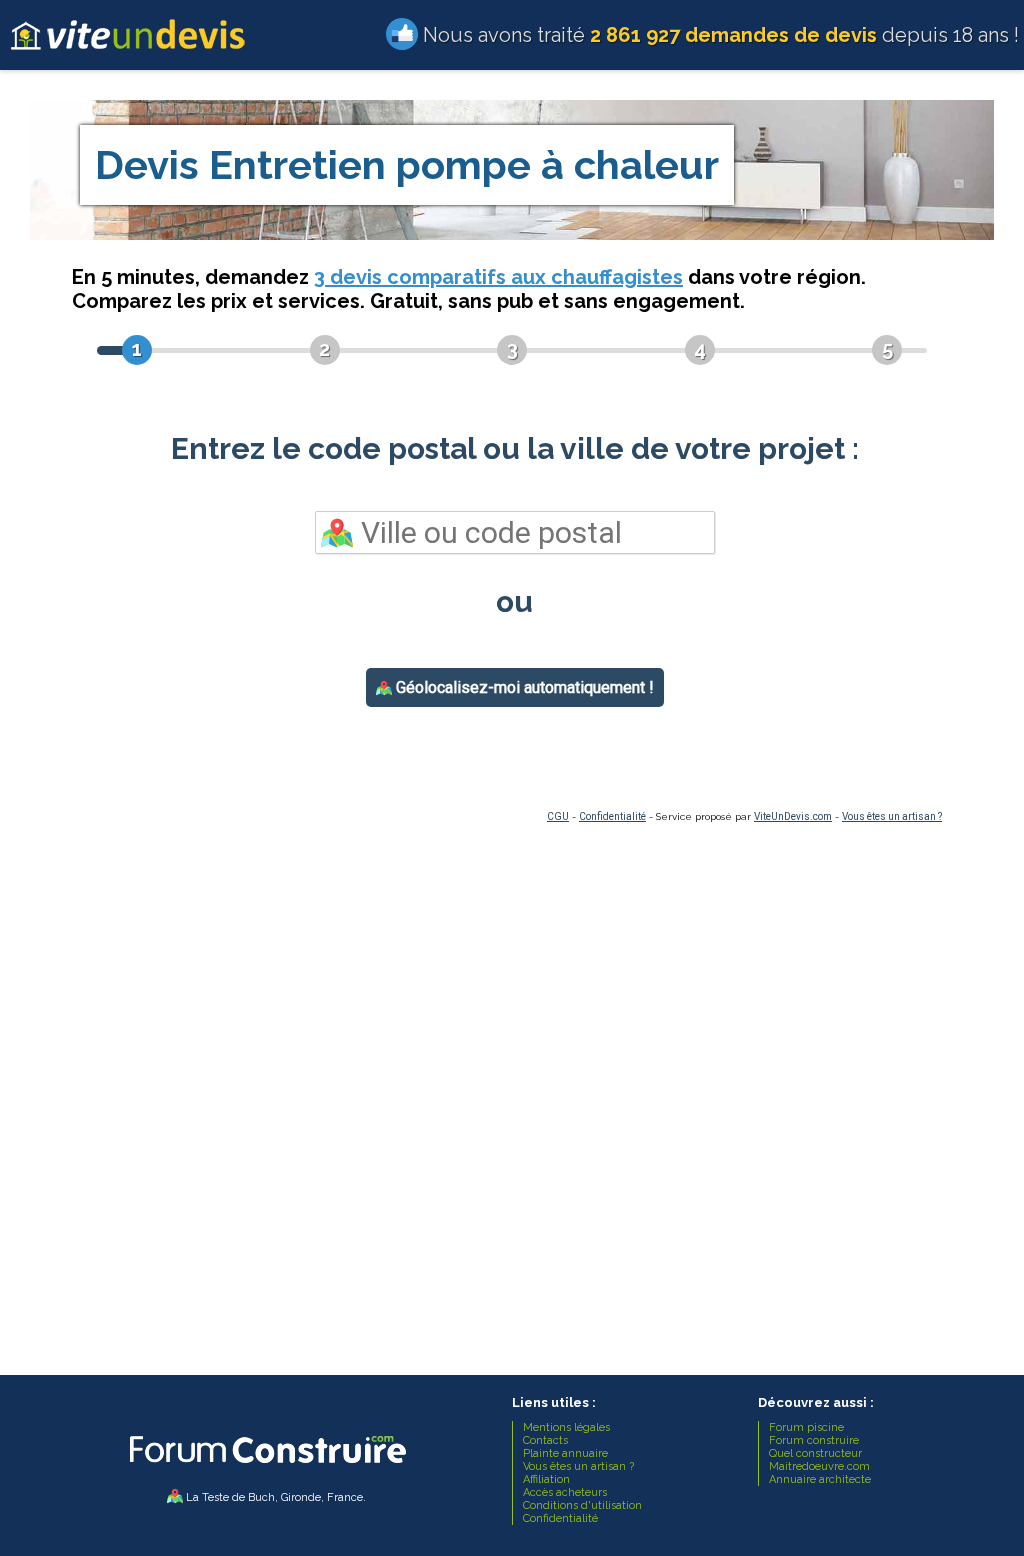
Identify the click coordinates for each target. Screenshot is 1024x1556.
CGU (558, 816)
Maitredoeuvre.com (819, 1466)
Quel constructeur (815, 1453)
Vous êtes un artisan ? (892, 816)
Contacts (545, 1440)
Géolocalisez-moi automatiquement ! (523, 687)
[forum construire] (266, 1468)
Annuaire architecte (820, 1479)
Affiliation (546, 1479)
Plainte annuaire (565, 1453)
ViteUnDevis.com (793, 816)
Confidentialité (612, 816)
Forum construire (814, 1440)
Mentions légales (566, 1427)
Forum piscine (806, 1427)
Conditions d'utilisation (582, 1505)
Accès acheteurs (565, 1492)
